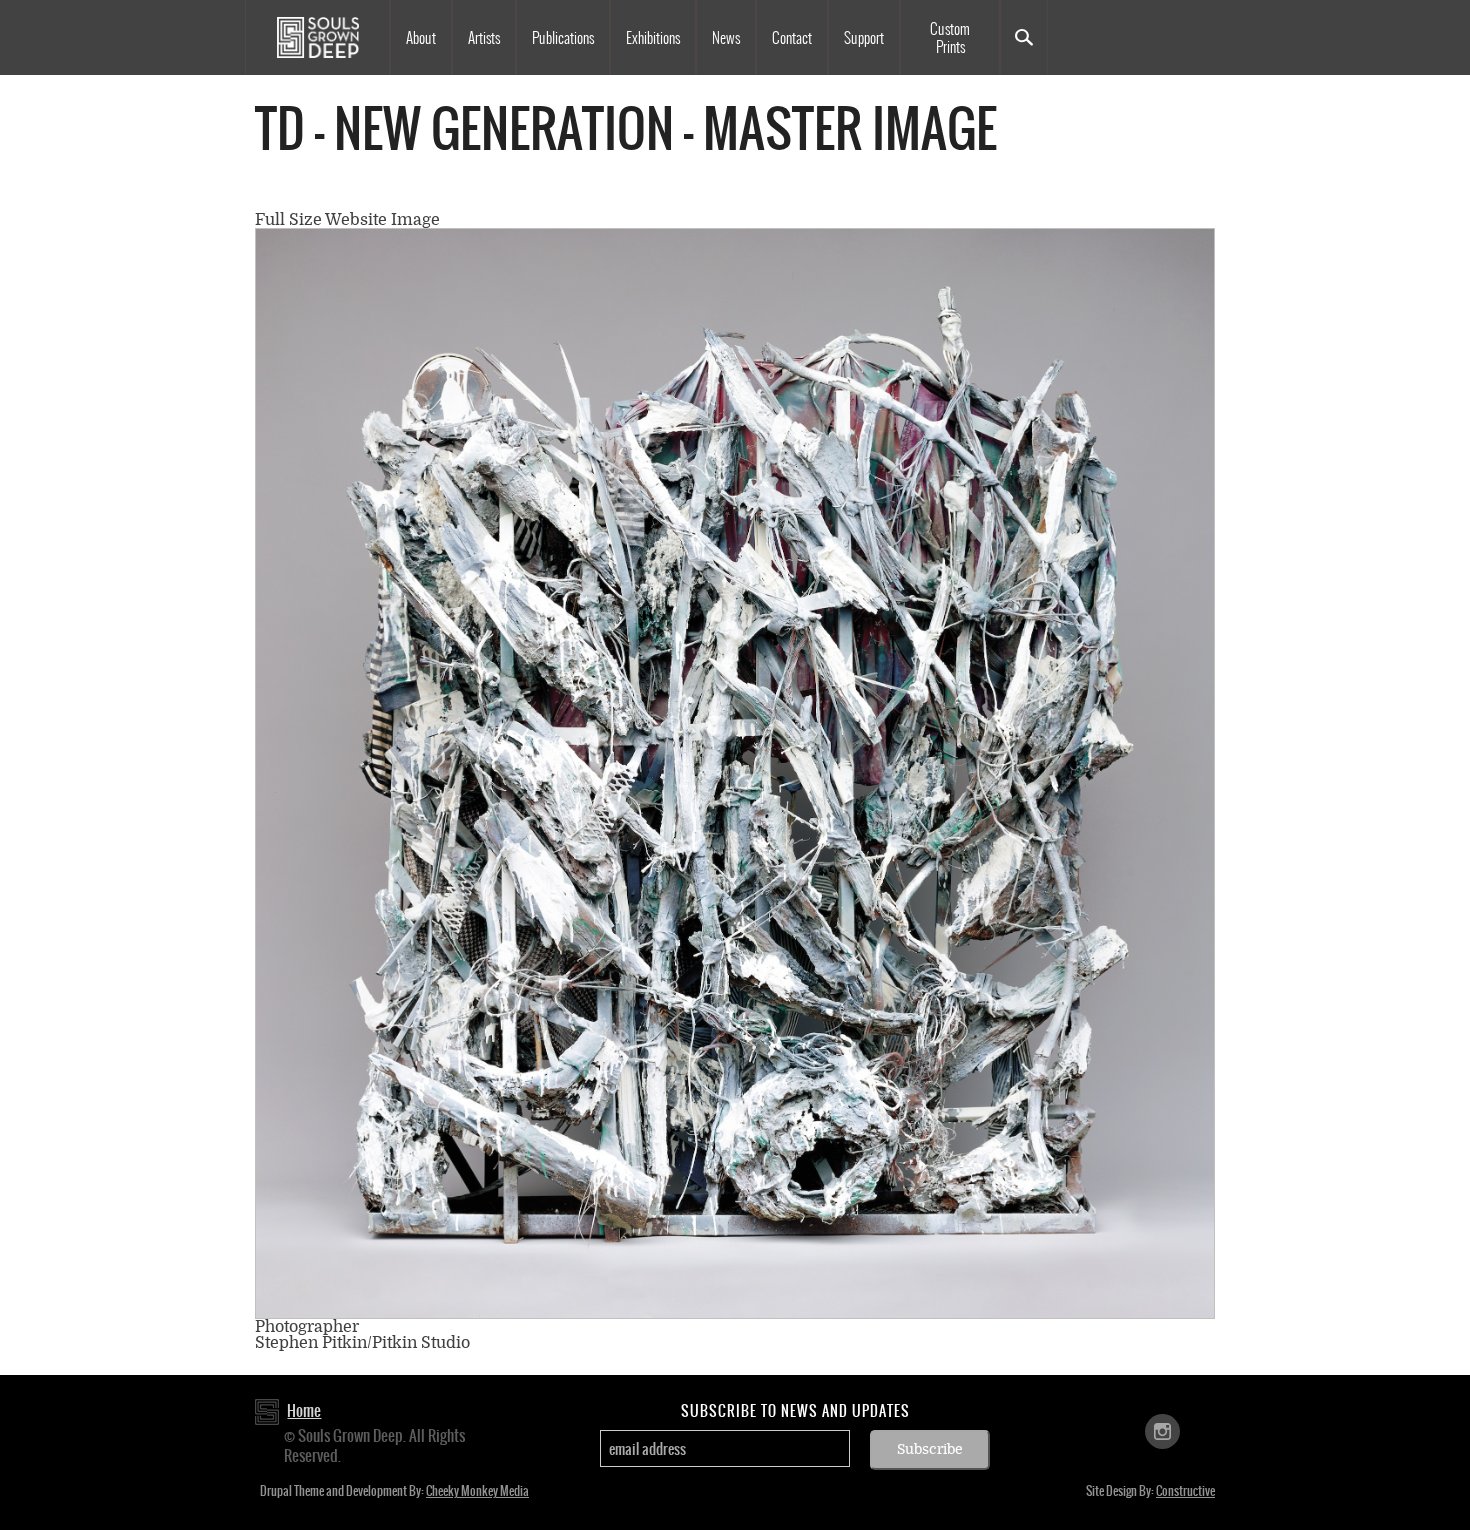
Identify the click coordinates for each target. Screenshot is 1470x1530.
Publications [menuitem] (563, 38)
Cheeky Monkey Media (477, 1491)
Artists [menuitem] (484, 38)
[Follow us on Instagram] (1162, 1430)
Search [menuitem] (1024, 37)
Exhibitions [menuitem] (653, 38)
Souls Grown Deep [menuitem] (317, 37)
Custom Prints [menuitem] (950, 38)
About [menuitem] (421, 38)
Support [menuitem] (864, 38)
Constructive (1185, 1491)
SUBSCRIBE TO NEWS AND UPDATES (795, 1411)
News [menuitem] (726, 38)
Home (304, 1410)
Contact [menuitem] (792, 38)
